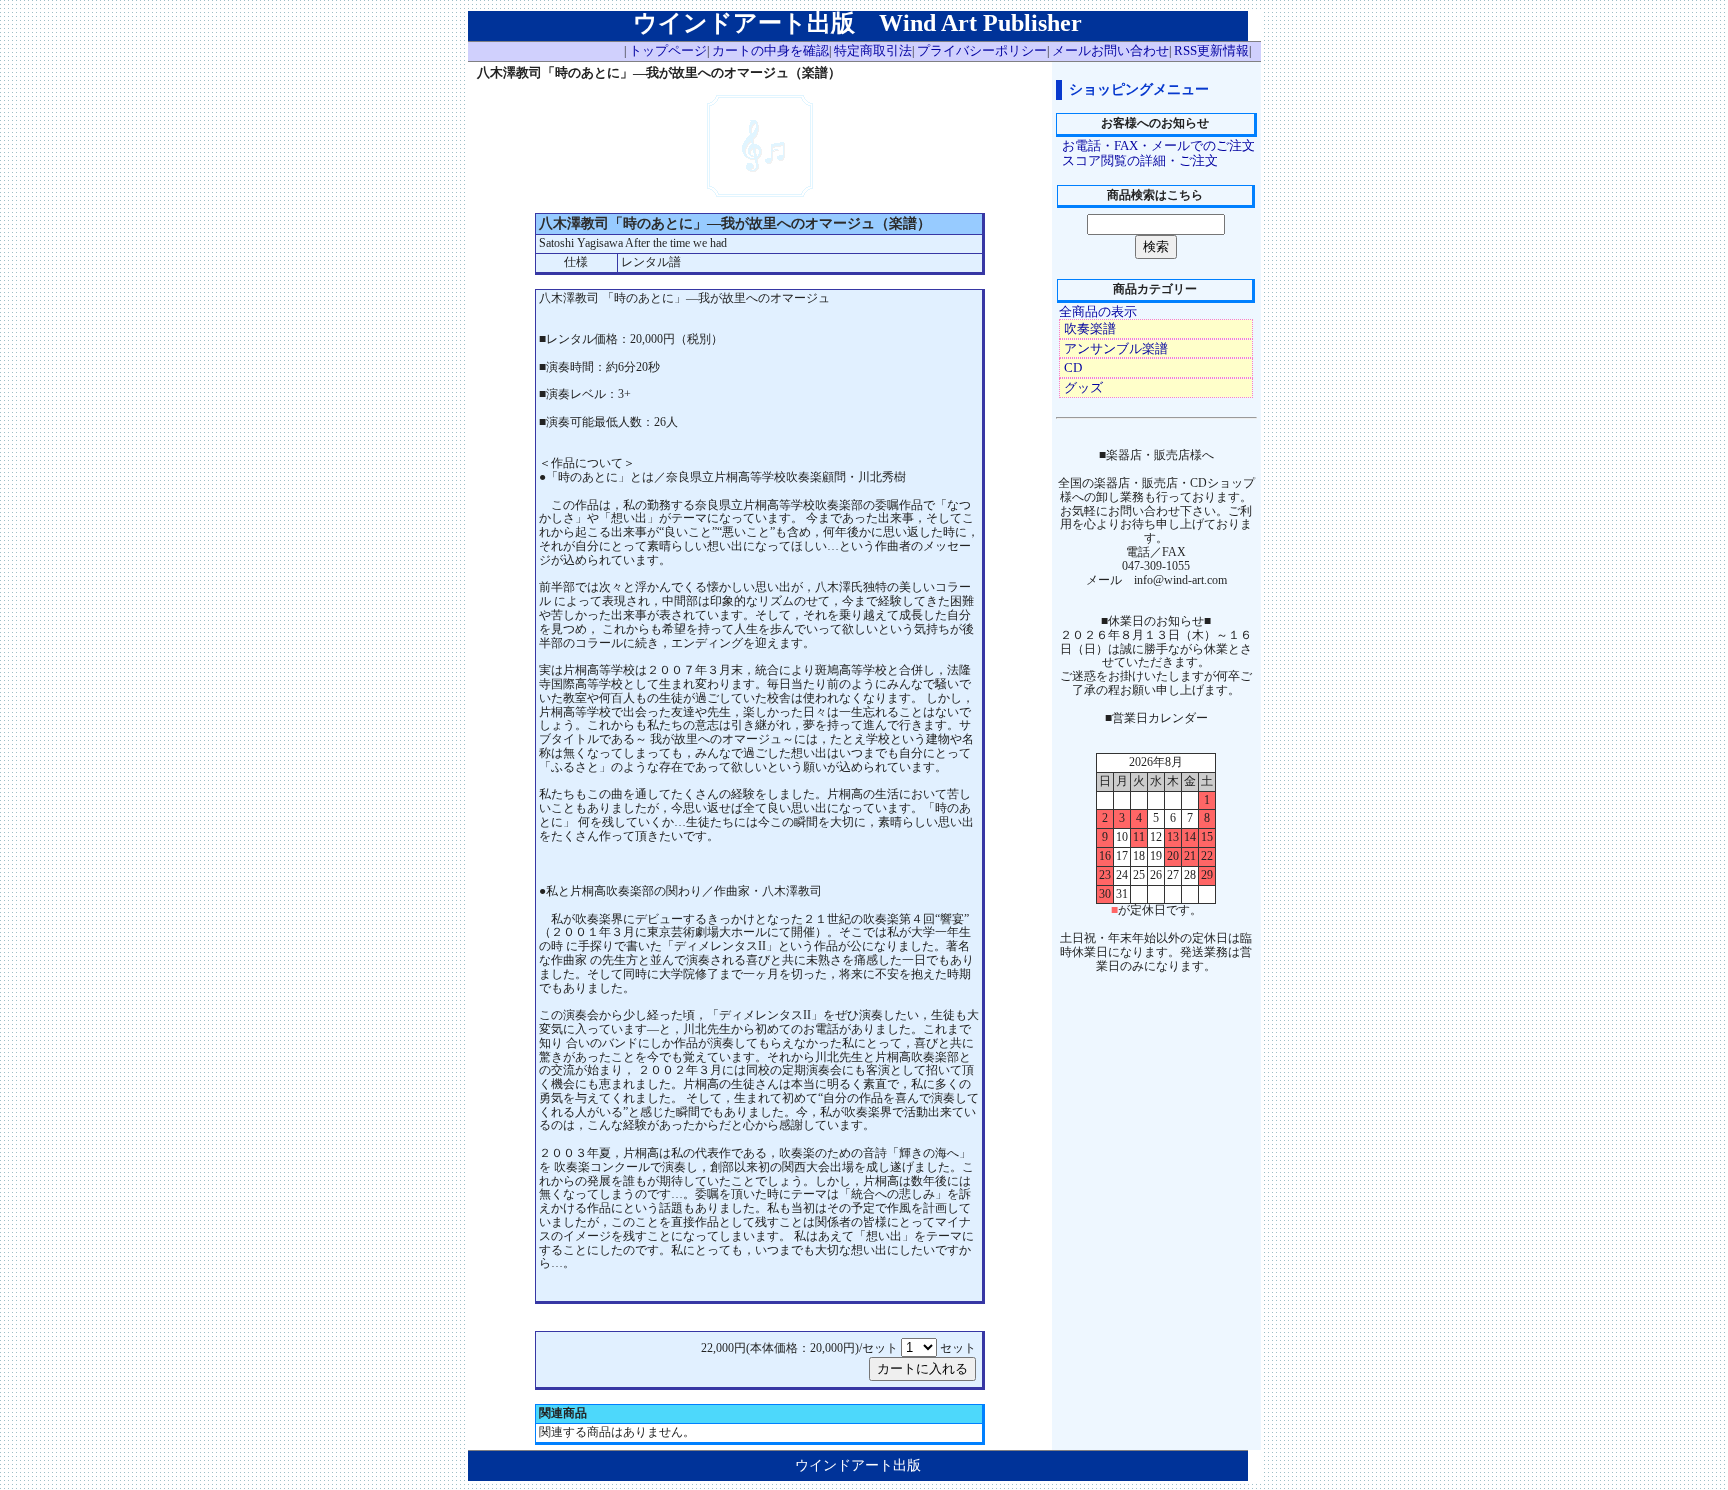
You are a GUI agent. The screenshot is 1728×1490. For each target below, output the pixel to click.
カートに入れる (922, 1368)
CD (1073, 367)
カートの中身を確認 (770, 50)
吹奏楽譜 (1090, 328)
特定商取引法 (873, 50)
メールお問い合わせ (1110, 50)
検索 (1156, 246)
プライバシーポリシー (982, 50)
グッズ (1083, 387)
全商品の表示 (1098, 311)
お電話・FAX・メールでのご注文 (1158, 145)
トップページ (668, 50)
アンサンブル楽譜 (1116, 348)
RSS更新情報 (1211, 50)
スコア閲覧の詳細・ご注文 (1140, 160)
